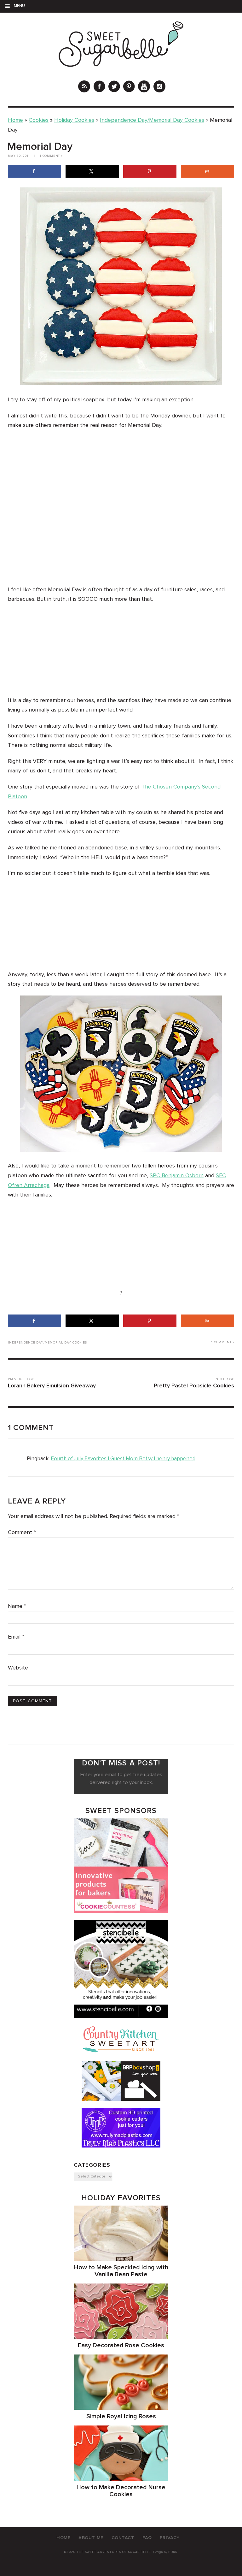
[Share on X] (92, 171)
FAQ (147, 2538)
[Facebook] (99, 87)
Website (18, 1668)
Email (16, 1637)
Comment (22, 1533)
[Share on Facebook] (35, 171)
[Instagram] (159, 87)
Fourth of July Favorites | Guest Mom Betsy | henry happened (123, 1459)
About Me (91, 2538)
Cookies (39, 120)
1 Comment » (51, 156)
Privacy (170, 2538)
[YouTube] (144, 87)
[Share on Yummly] (207, 171)
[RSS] (84, 87)
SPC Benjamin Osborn (177, 1176)
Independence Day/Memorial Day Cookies (152, 120)
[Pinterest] (129, 87)
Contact (123, 2538)
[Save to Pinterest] (150, 171)
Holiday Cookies (74, 120)
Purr (173, 2552)
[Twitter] (114, 87)
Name (17, 1606)
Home (15, 120)
